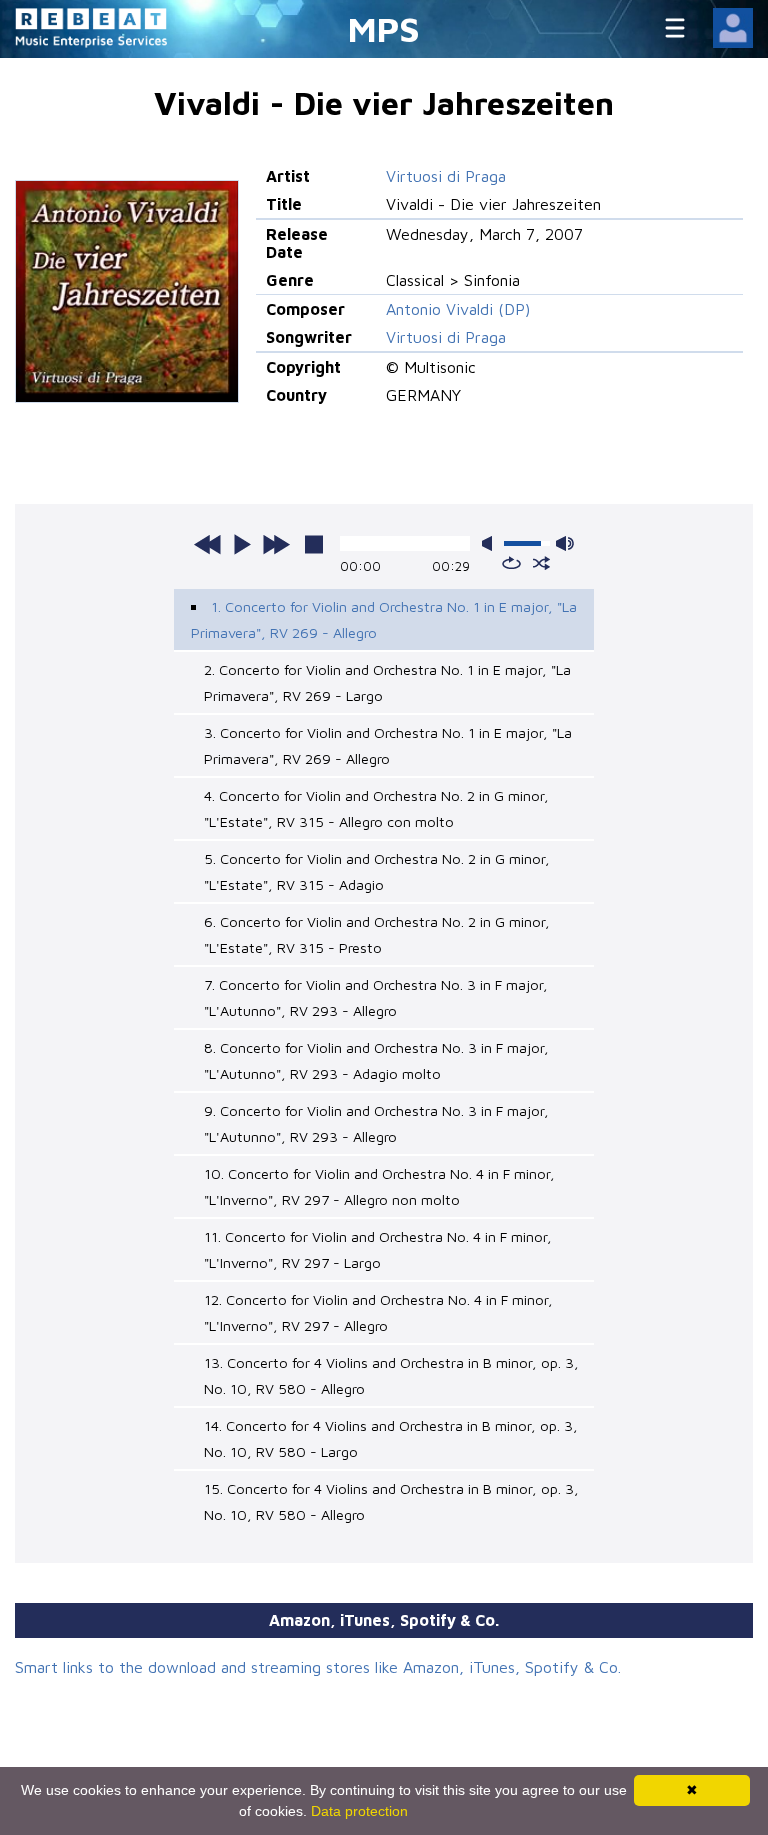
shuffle (541, 563)
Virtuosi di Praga (446, 176)
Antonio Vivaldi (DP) (458, 309)
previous (208, 544)
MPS (384, 28)
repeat (511, 563)
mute (491, 543)
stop (314, 544)
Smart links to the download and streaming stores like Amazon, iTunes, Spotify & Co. (318, 1667)
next (276, 544)
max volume (565, 543)
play (242, 544)
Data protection (359, 1811)
